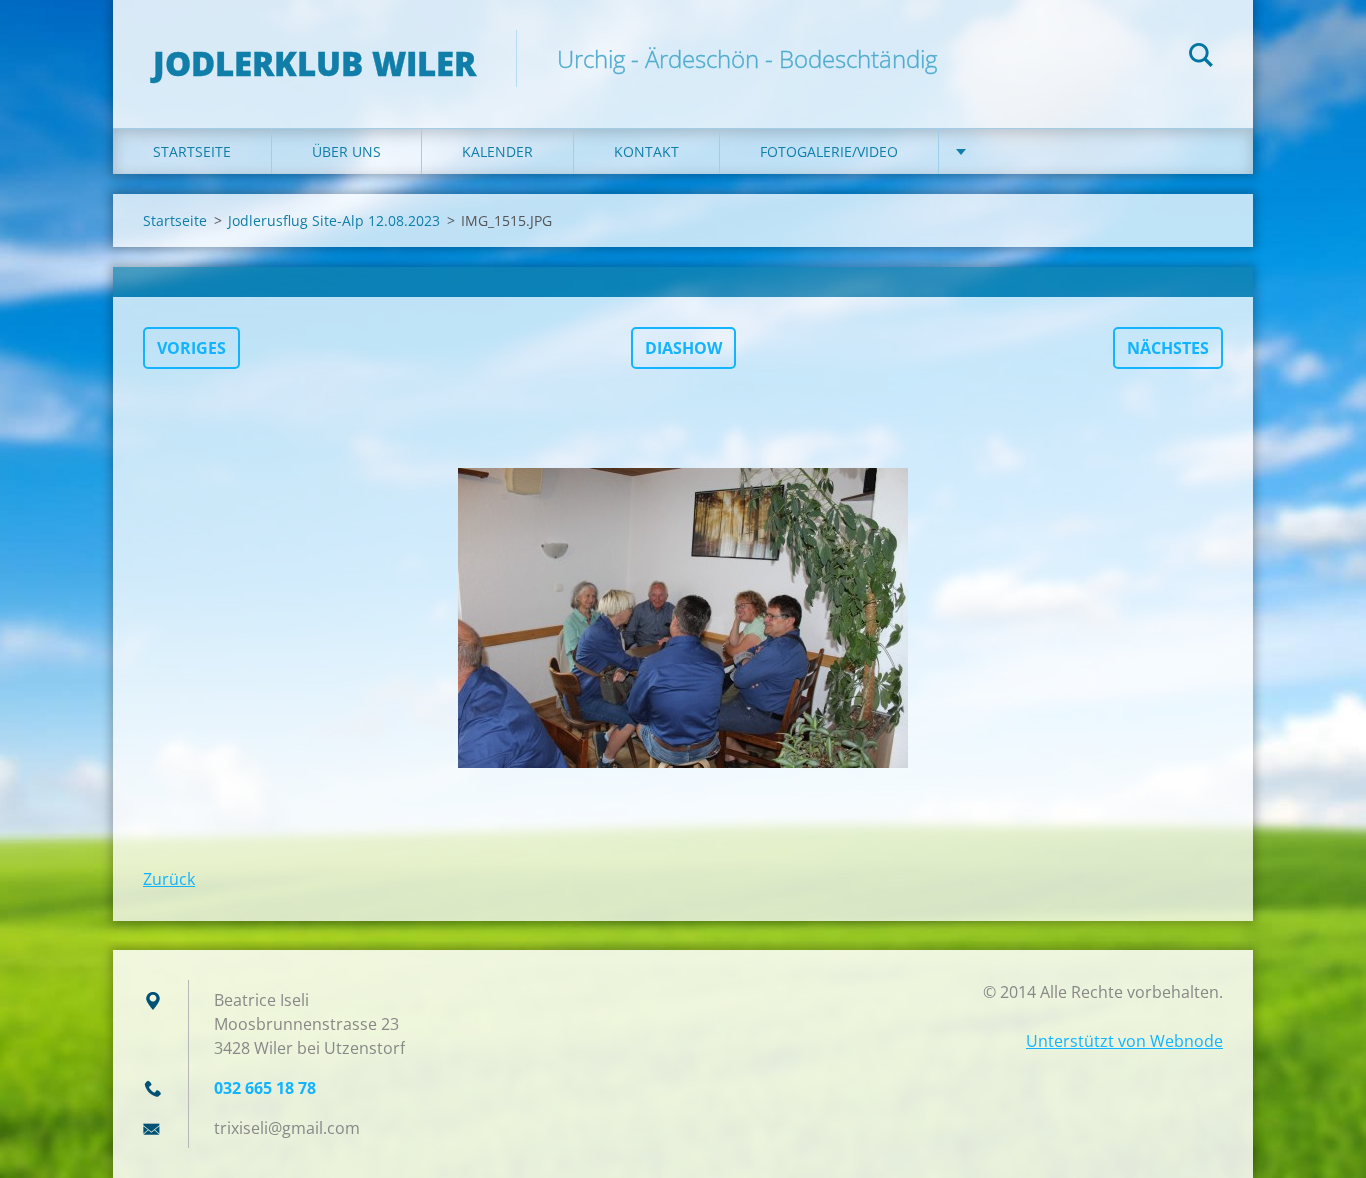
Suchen (1201, 58)
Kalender (497, 151)
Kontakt (646, 151)
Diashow (683, 348)
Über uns (346, 151)
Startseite (192, 151)
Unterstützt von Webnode (1124, 1041)
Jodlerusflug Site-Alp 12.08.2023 (334, 220)
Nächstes (1168, 348)
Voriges (191, 348)
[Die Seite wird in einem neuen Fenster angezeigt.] (683, 618)
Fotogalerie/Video (829, 151)
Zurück (169, 879)
